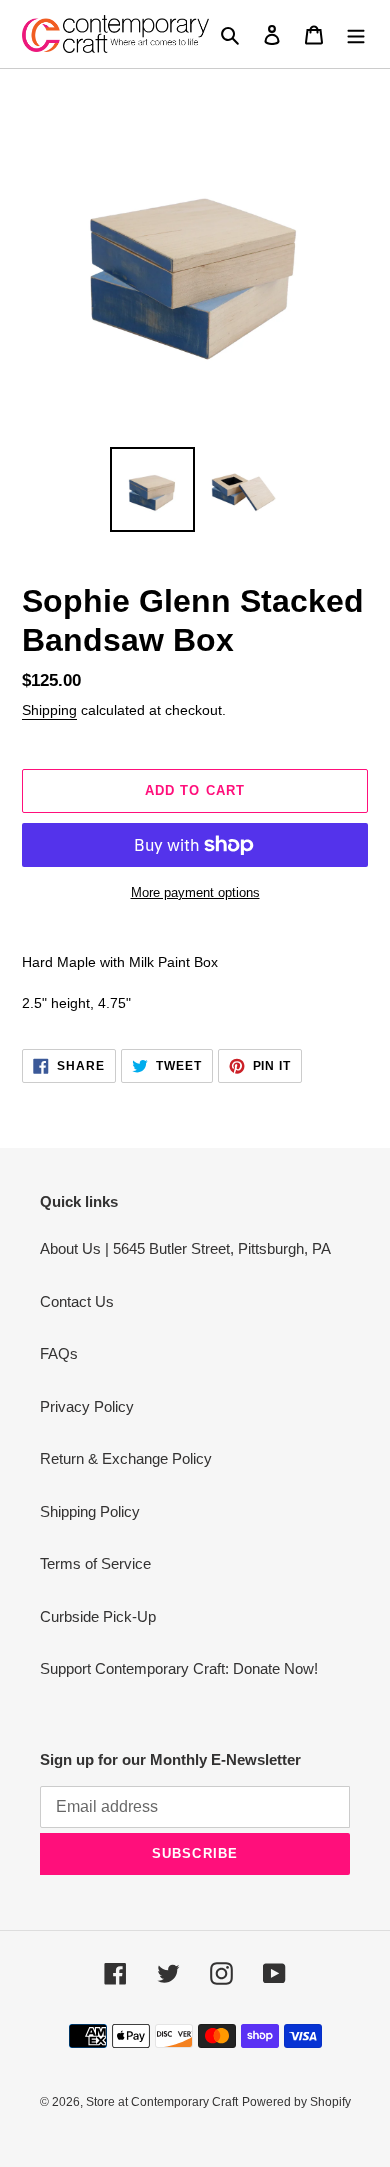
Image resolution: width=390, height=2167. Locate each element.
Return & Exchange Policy (126, 1458)
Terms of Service (95, 1563)
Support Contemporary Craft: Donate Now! (179, 1668)
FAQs (59, 1353)
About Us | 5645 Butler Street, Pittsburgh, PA (185, 1248)
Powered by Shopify (296, 2102)
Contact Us (77, 1301)
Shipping (49, 710)
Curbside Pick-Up (98, 1616)
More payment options (195, 892)
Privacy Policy (87, 1406)
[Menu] (356, 34)
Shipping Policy (90, 1511)
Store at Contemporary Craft (162, 2102)
